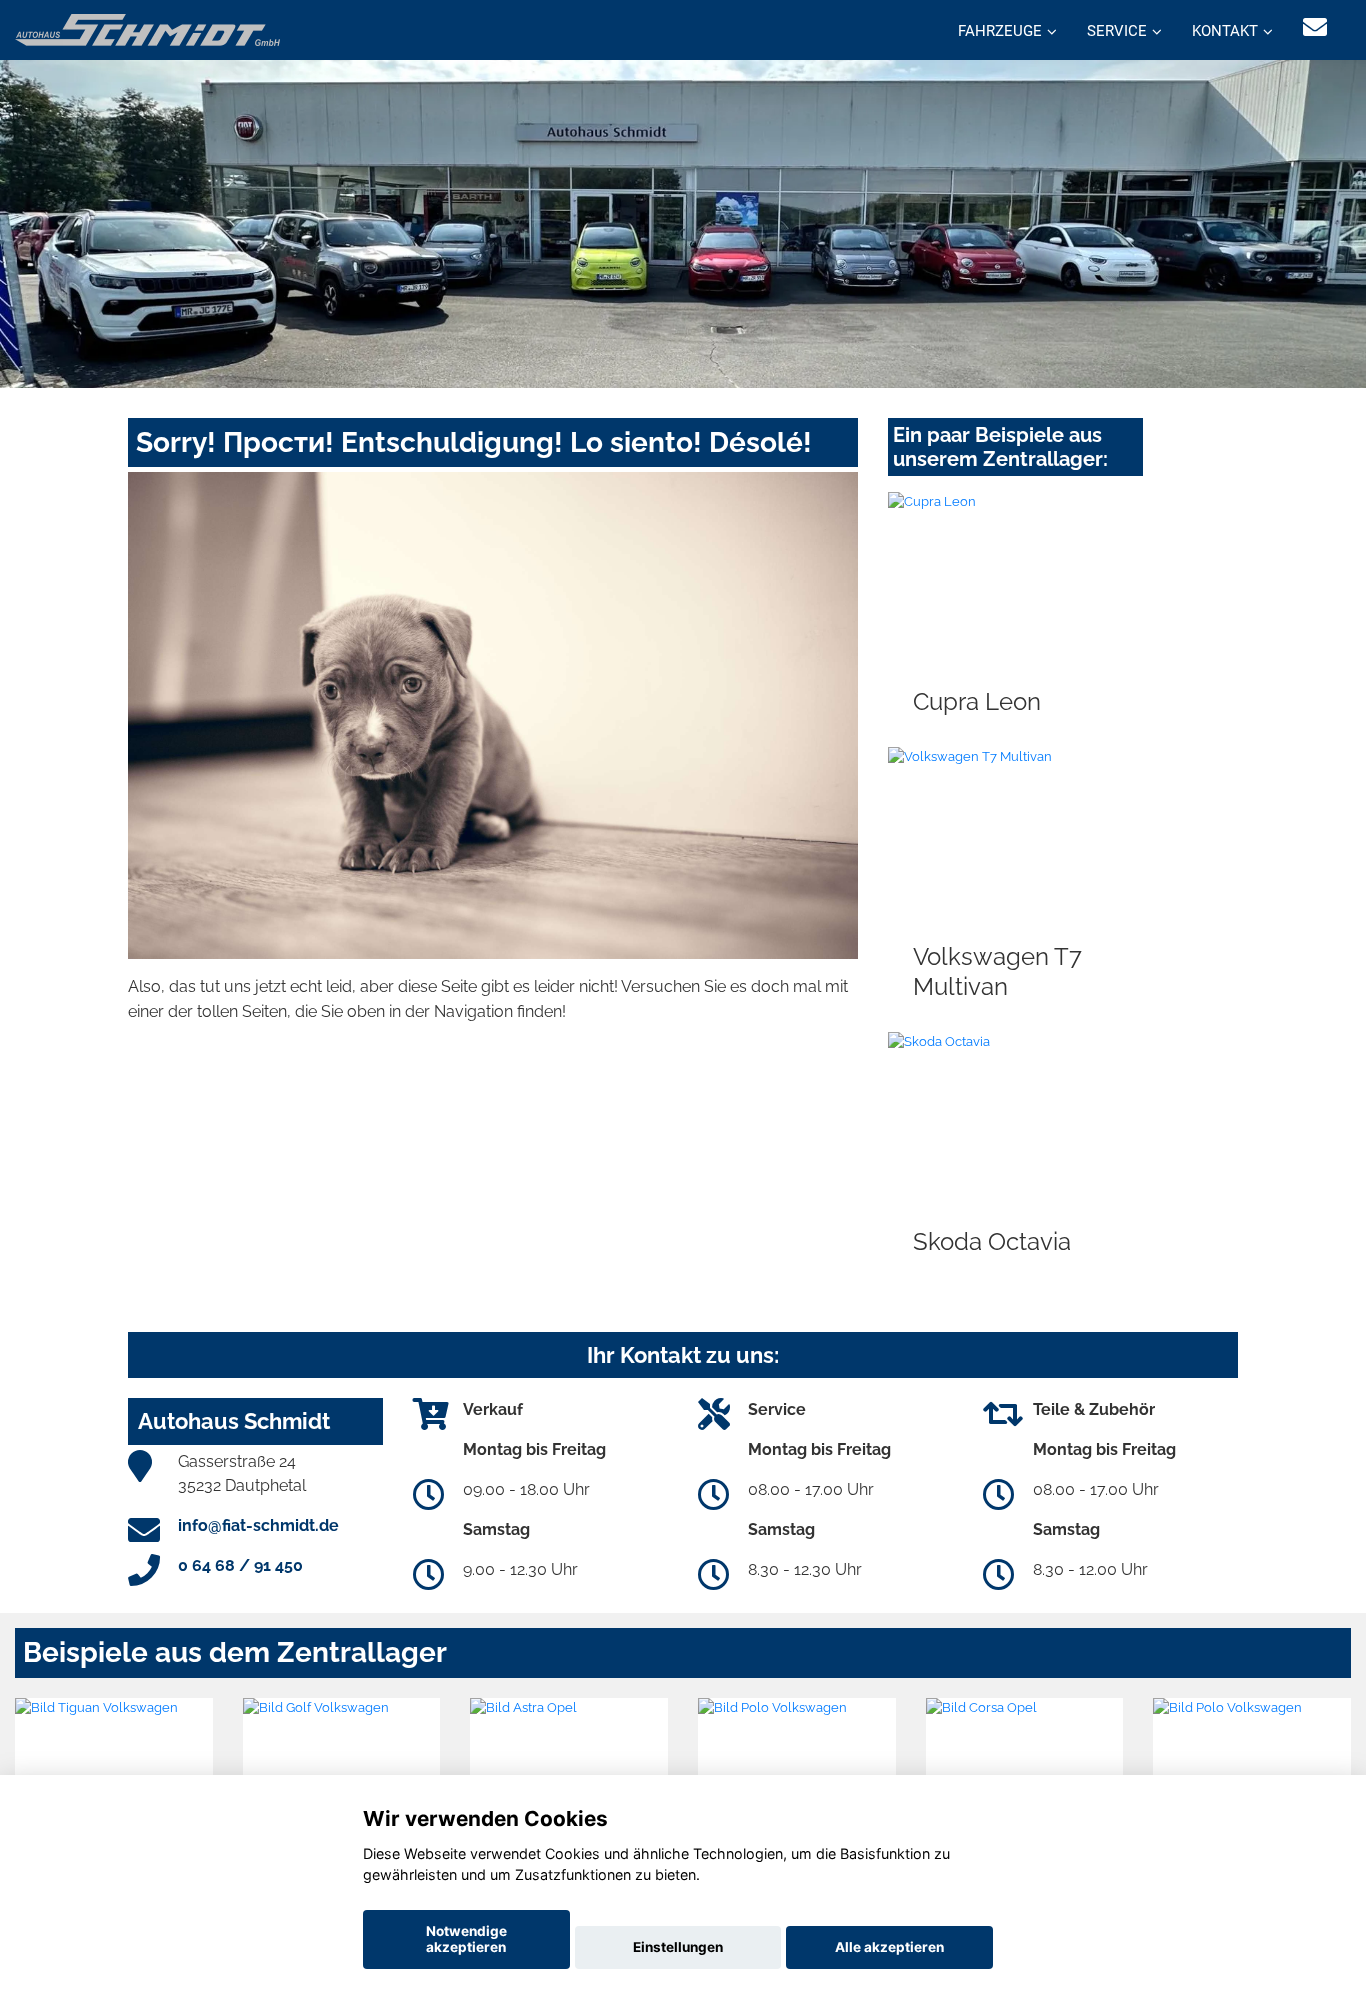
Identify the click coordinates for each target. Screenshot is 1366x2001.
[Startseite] (147, 28)
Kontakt (1225, 31)
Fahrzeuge (1000, 31)
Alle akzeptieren (889, 1947)
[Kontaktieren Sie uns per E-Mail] (1315, 27)
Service (1117, 31)
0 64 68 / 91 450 (240, 1565)
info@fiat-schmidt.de (258, 1525)
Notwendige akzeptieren (466, 1939)
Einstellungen (678, 1947)
